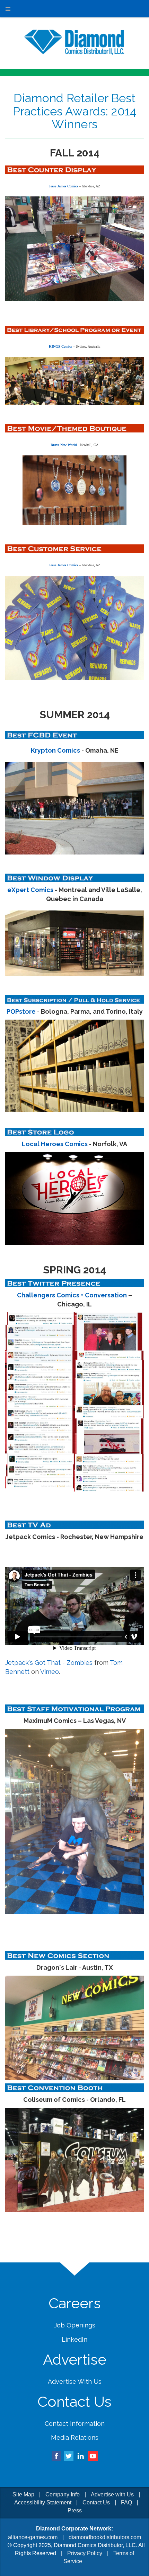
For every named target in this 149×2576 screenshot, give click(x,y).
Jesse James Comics (63, 186)
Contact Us (96, 2502)
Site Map (23, 2494)
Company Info (63, 2494)
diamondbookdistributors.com (105, 2537)
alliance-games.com (33, 2537)
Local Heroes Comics (55, 1144)
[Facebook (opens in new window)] (56, 2456)
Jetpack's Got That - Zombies (49, 1663)
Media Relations (75, 2437)
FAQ (126, 2502)
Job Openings (75, 2325)
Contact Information (75, 2424)
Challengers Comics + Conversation (72, 1295)
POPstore (21, 1011)
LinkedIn (74, 2339)
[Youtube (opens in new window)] (93, 2456)
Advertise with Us (112, 2494)
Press (75, 2510)
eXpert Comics (30, 890)
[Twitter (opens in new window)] (69, 2456)
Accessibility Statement (43, 2502)
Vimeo (50, 1672)
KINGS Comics (60, 346)
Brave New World (64, 445)
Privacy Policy (85, 2553)
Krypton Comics (55, 750)
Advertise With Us (75, 2381)
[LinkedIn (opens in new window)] (81, 2456)
